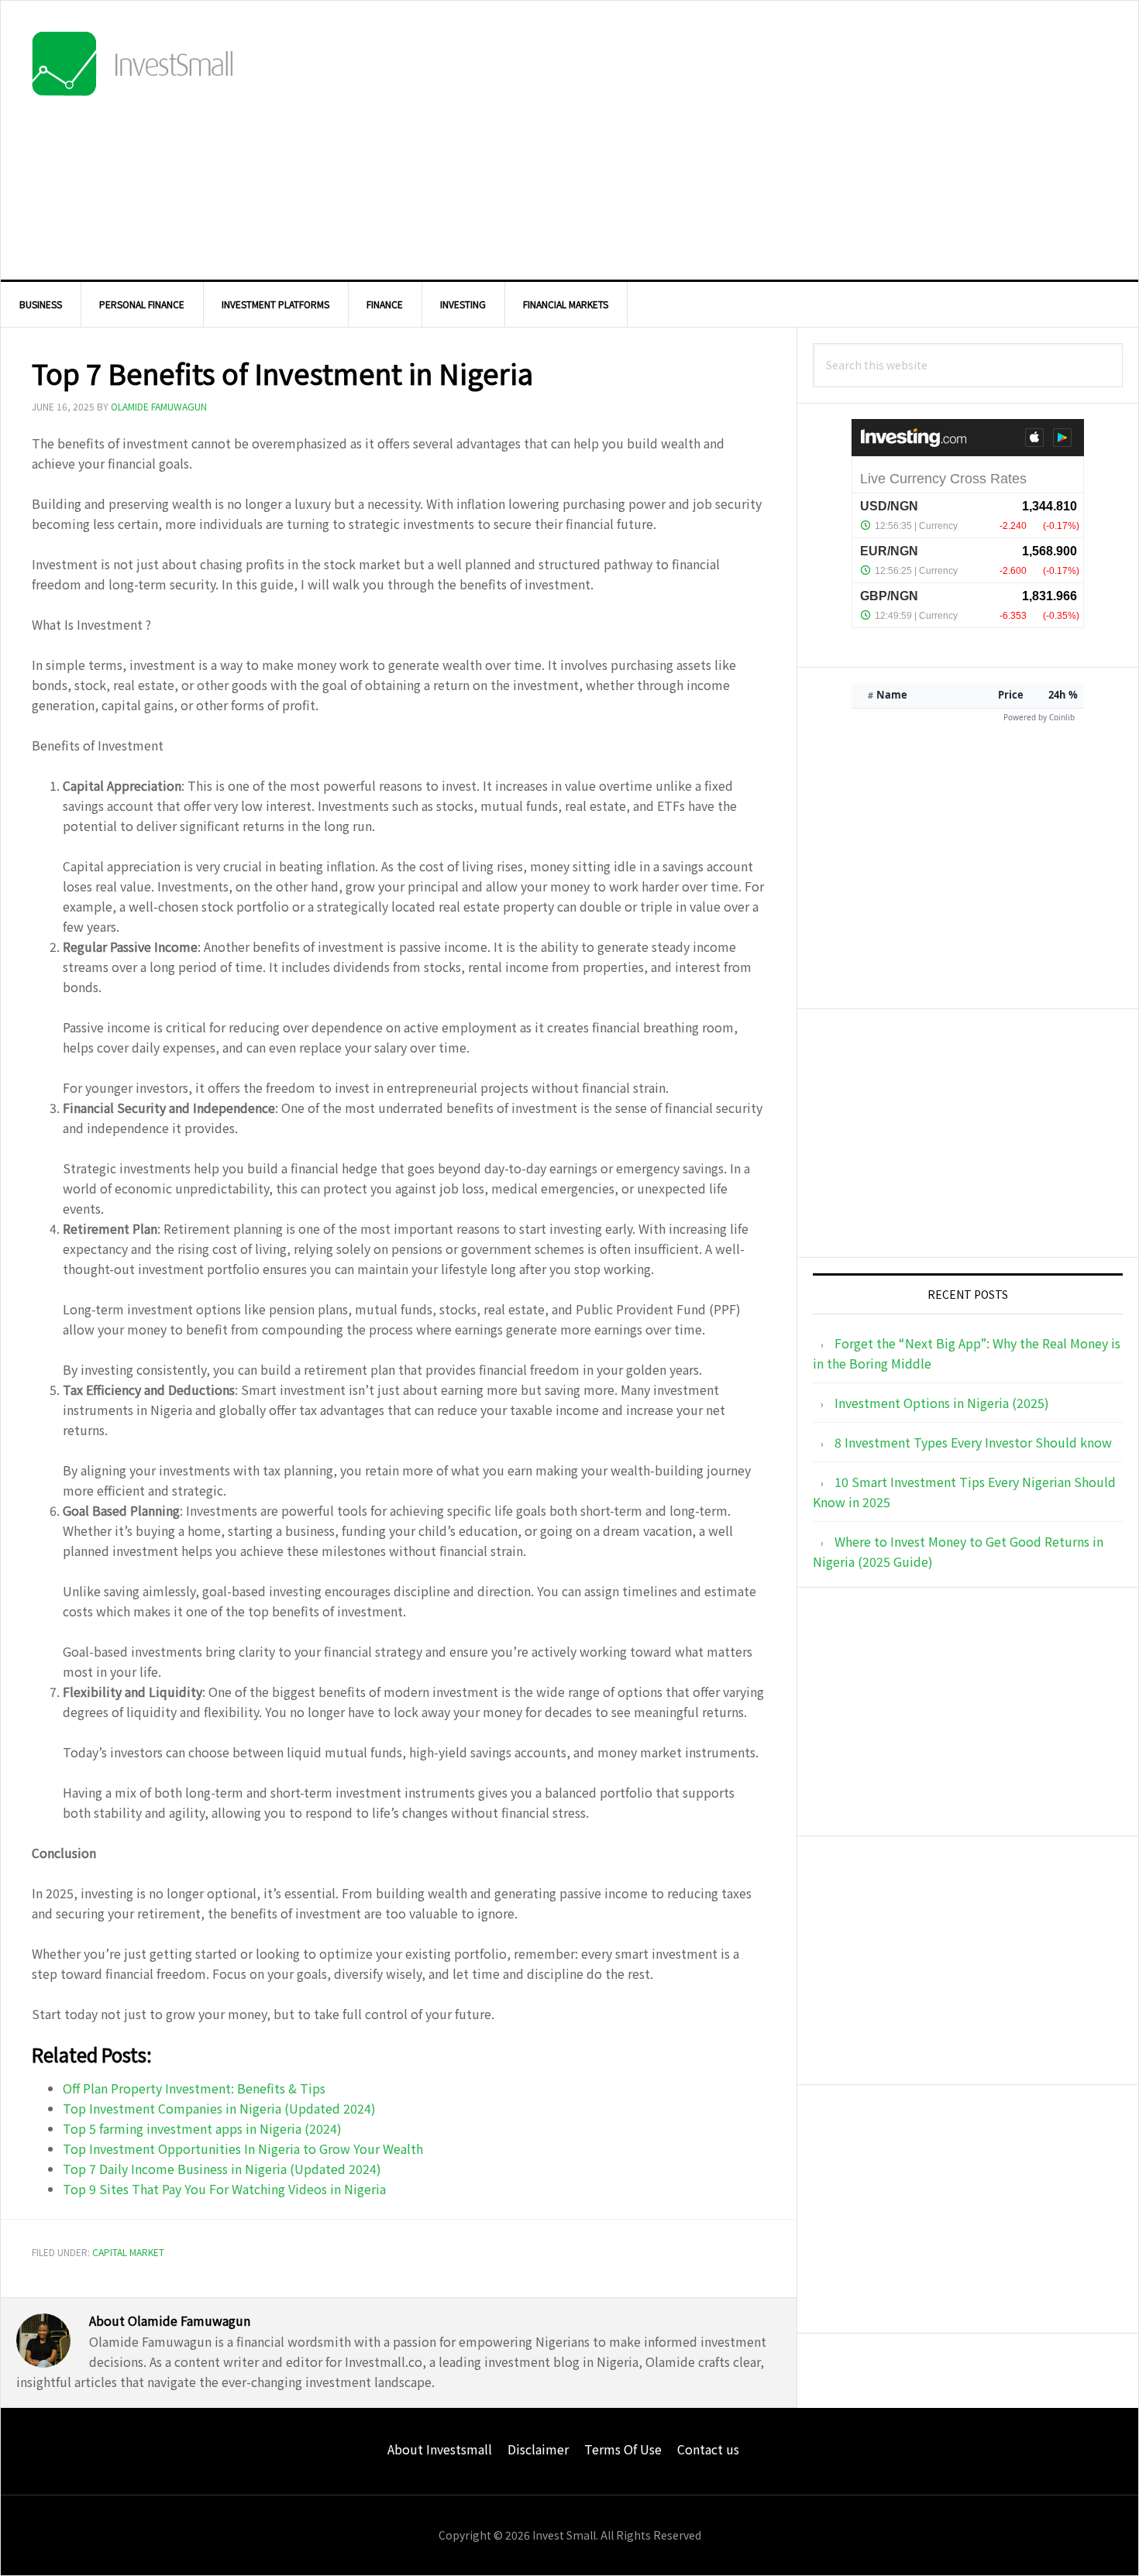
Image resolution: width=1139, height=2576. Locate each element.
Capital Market (128, 2252)
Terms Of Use (623, 2449)
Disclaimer (538, 2449)
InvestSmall (132, 67)
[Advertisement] (813, 140)
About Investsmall (440, 2449)
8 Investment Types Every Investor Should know (973, 1442)
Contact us (708, 2449)
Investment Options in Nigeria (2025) (942, 1403)
